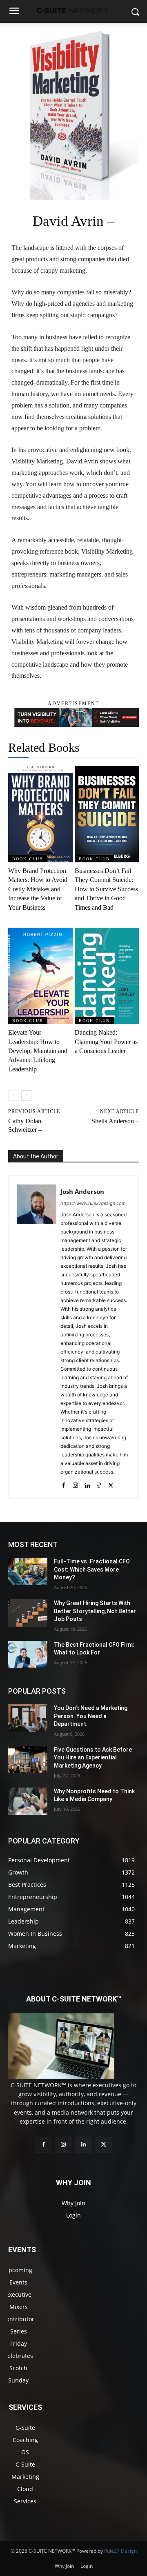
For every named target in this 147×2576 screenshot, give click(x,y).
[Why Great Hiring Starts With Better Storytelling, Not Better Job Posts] (28, 1613)
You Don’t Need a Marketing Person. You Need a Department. (91, 1716)
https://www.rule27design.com (93, 1203)
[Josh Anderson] (37, 1337)
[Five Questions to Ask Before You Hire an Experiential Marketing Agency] (28, 1760)
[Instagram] (75, 1484)
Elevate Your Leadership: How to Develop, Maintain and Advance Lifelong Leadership (38, 1051)
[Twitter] (111, 1484)
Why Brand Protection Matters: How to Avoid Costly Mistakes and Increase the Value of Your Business (38, 889)
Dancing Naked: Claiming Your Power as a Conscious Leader (106, 1042)
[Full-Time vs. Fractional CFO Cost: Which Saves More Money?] (28, 1571)
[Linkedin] (87, 1484)
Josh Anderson (82, 1191)
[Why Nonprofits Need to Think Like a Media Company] (28, 1801)
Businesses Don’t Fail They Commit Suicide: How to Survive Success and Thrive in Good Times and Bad (106, 889)
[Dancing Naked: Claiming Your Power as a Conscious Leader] (107, 976)
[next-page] (26, 1095)
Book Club (28, 859)
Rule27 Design (120, 2551)
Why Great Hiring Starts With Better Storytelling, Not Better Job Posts (95, 1611)
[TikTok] (99, 1484)
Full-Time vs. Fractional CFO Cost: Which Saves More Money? (92, 1569)
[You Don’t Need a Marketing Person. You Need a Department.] (28, 1718)
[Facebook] (63, 1484)
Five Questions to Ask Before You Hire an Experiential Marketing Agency (93, 1758)
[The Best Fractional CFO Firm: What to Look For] (28, 1655)
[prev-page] (13, 1095)
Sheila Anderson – (115, 1121)
